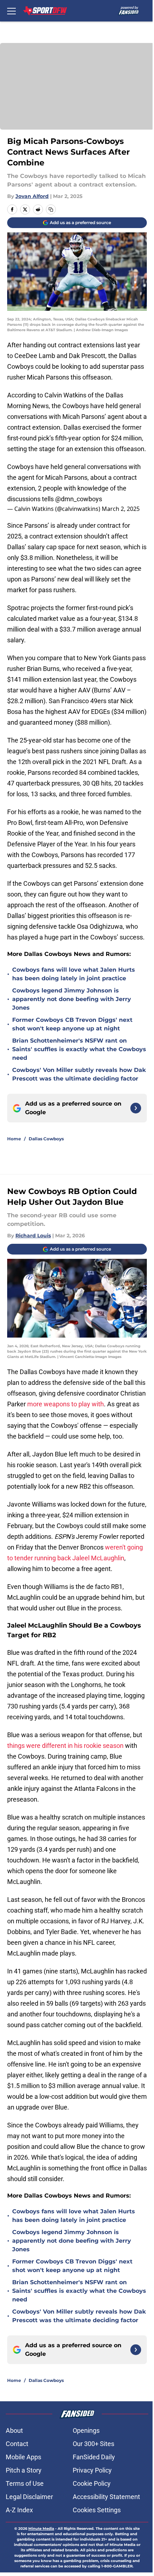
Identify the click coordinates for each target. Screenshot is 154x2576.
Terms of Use (25, 2483)
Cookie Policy (92, 2483)
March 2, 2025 (121, 509)
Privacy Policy (92, 2470)
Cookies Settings (97, 2510)
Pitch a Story (24, 2470)
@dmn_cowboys (79, 499)
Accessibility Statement (106, 2497)
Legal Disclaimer (29, 2497)
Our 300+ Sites (93, 2444)
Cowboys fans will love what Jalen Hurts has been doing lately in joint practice (74, 974)
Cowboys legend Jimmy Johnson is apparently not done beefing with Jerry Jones (72, 999)
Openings (86, 2430)
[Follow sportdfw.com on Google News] (136, 1108)
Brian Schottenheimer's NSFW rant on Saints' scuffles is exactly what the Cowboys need (79, 1049)
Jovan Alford (32, 196)
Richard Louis (33, 1236)
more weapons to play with (66, 1404)
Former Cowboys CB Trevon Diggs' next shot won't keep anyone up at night (72, 1024)
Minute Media (41, 2529)
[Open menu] (11, 11)
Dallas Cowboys (46, 1139)
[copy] (51, 209)
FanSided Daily (94, 2457)
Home (14, 1139)
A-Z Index (19, 2510)
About (14, 2430)
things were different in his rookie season (65, 1746)
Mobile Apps (23, 2457)
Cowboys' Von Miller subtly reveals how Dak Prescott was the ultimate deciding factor (79, 1074)
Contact (17, 2444)
